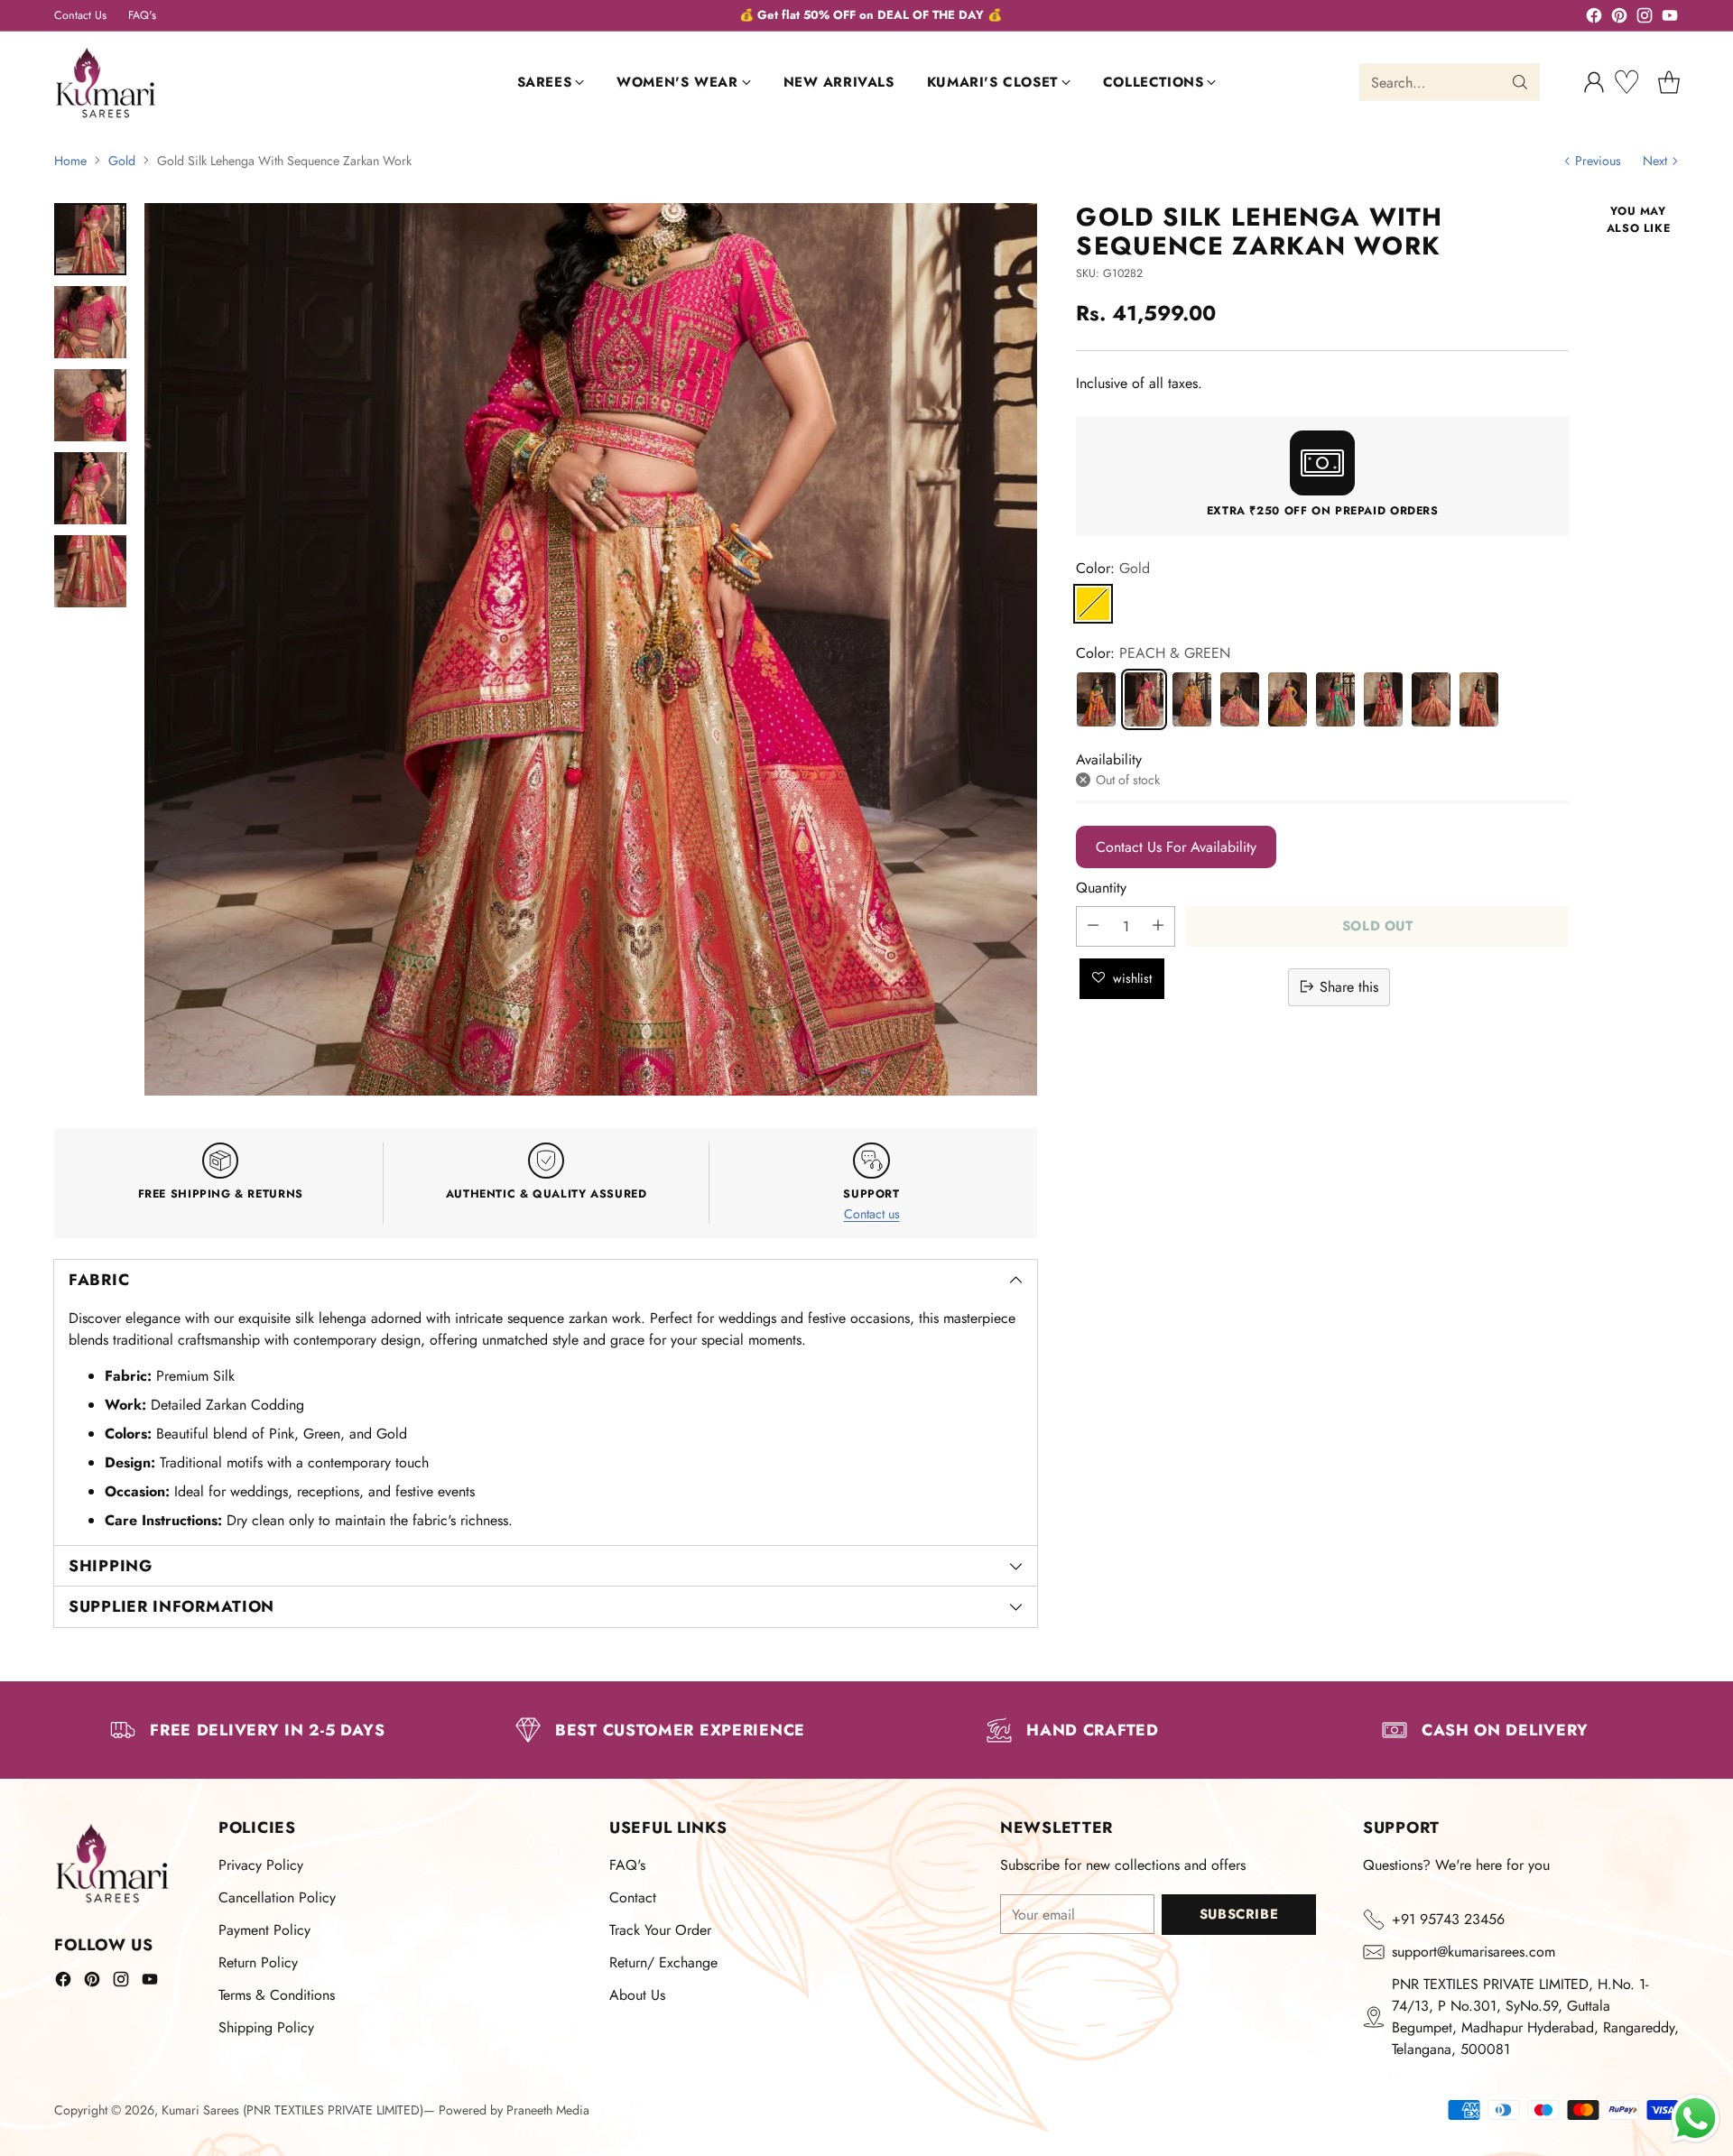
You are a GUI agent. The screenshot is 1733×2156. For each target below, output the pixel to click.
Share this (1349, 986)
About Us (637, 1995)
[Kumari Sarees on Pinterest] (1619, 19)
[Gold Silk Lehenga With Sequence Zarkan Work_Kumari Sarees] (591, 649)
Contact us (872, 1214)
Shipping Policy (266, 2027)
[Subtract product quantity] (1093, 925)
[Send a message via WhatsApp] (1696, 2119)
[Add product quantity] (1158, 925)
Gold (122, 161)
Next (1655, 161)
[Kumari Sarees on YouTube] (1670, 19)
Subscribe (1239, 1914)
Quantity (1101, 887)
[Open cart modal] (1669, 82)
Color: (1113, 567)
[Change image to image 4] (90, 488)
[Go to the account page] (1594, 82)
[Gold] (1093, 603)
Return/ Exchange (663, 1962)
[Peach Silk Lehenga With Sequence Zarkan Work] (1240, 699)
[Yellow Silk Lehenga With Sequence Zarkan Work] (1192, 699)
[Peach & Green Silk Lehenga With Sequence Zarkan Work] (1383, 699)
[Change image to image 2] (90, 322)
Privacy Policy (261, 1865)
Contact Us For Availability (1176, 846)
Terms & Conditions (277, 1995)
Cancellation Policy (277, 1897)
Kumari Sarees (200, 2110)
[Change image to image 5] (90, 571)
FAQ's (627, 1865)
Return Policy (258, 1962)
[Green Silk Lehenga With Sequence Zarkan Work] (1335, 699)
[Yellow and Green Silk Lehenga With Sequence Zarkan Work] (1096, 699)
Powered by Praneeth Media (514, 2110)
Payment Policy (264, 1930)
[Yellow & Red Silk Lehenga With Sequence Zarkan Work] (1288, 699)
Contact (633, 1897)
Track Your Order (660, 1930)
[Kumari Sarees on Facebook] (1594, 19)
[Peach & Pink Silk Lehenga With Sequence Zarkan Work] (1431, 699)
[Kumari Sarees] (106, 83)
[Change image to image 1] (90, 239)
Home (70, 161)
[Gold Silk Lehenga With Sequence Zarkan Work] (1144, 699)
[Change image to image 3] (90, 405)
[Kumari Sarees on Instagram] (1645, 19)
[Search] (1520, 82)
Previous (1598, 161)
